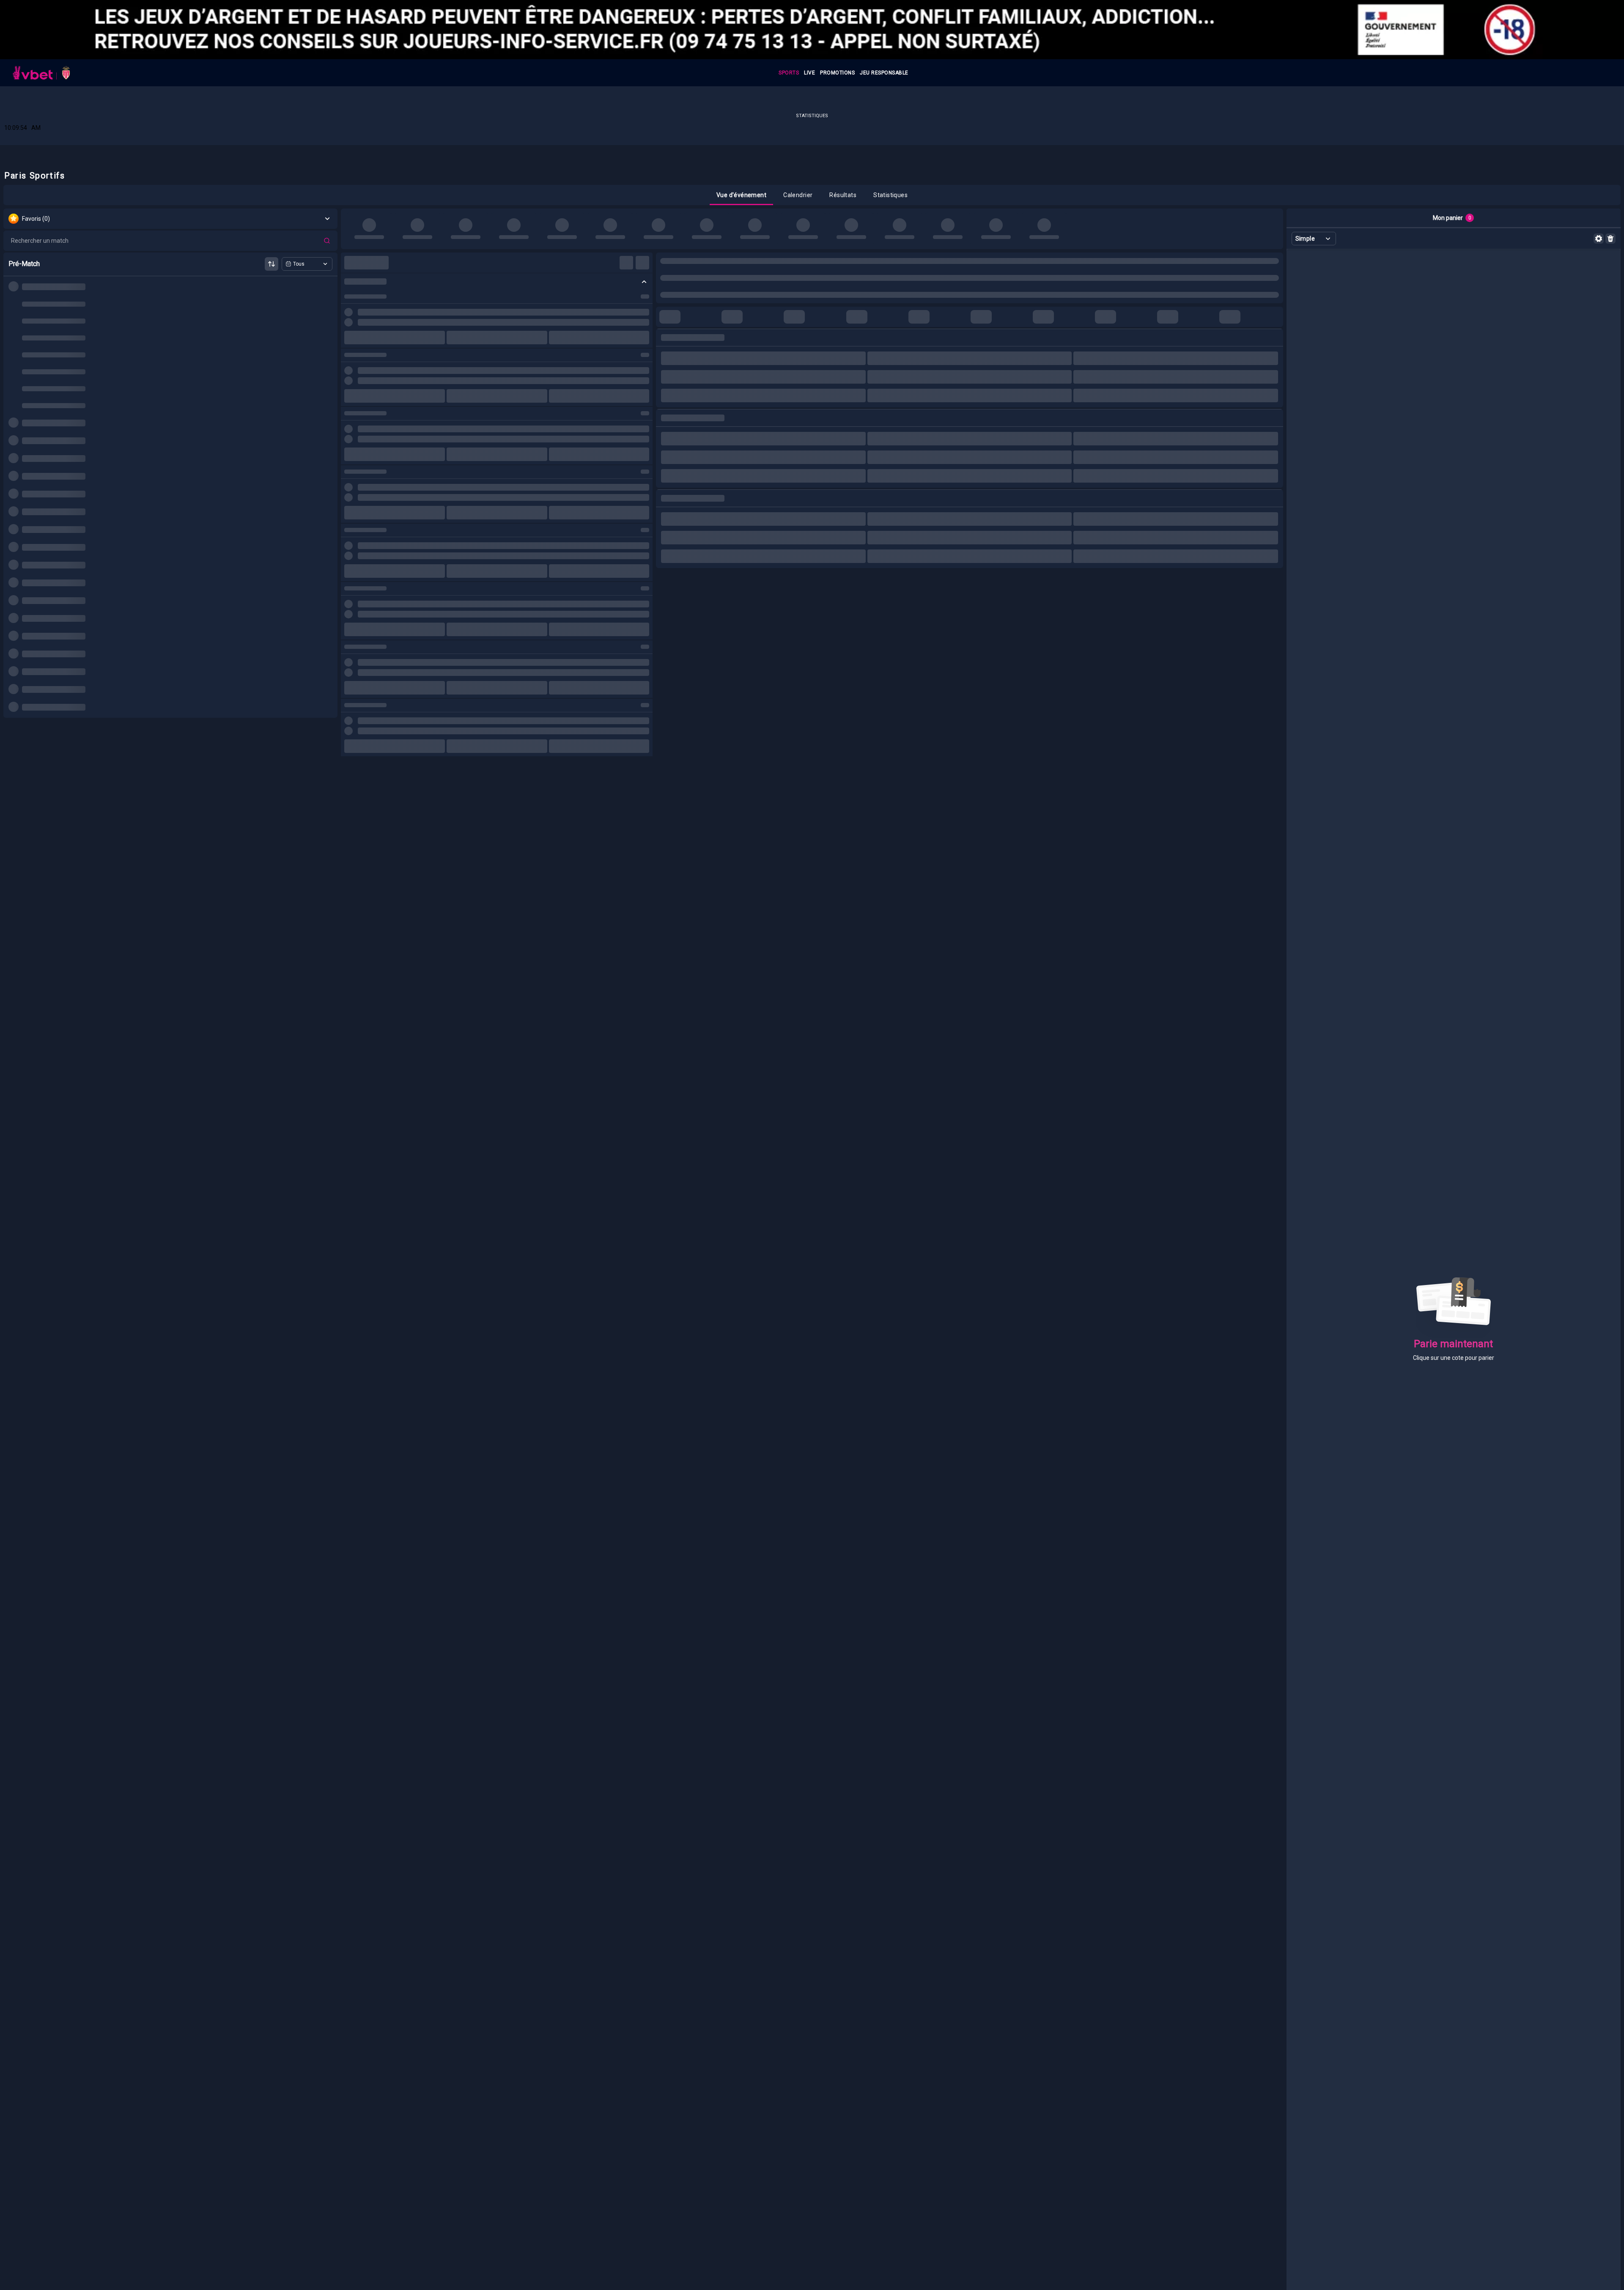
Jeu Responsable (884, 73)
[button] (741, 195)
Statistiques (812, 116)
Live (809, 73)
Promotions (837, 73)
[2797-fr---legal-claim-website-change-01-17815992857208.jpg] (812, 30)
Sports (789, 73)
